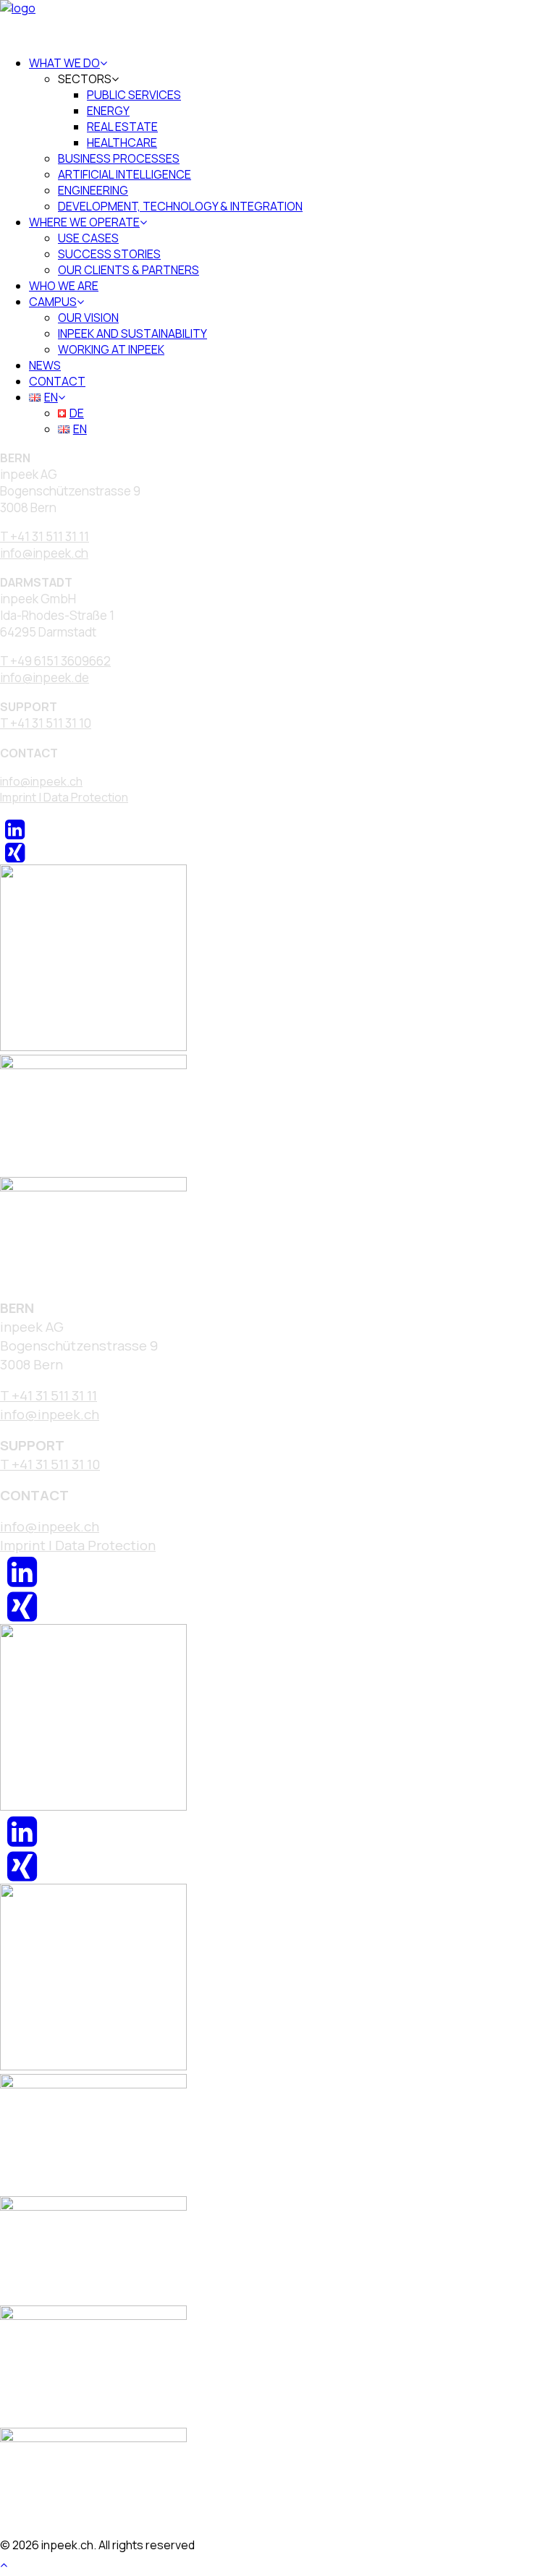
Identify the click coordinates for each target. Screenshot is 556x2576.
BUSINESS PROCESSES (119, 158)
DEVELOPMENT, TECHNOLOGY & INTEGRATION (180, 206)
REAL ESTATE (122, 127)
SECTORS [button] (85, 79)
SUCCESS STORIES (109, 254)
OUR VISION (88, 318)
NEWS (45, 365)
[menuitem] (292, 135)
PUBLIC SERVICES (134, 95)
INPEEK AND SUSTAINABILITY (132, 333)
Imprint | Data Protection (64, 797)
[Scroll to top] (12, 2563)
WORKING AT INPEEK (111, 349)
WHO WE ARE (64, 286)
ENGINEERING (93, 190)
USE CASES (88, 238)
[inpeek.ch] (278, 22)
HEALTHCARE (122, 143)
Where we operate (84, 222)
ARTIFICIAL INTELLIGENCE (125, 174)
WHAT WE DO (64, 63)
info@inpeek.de (45, 677)
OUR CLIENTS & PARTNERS (129, 270)
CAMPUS (53, 302)
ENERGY (108, 111)
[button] (15, 833)
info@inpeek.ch (41, 781)
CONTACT (57, 381)
